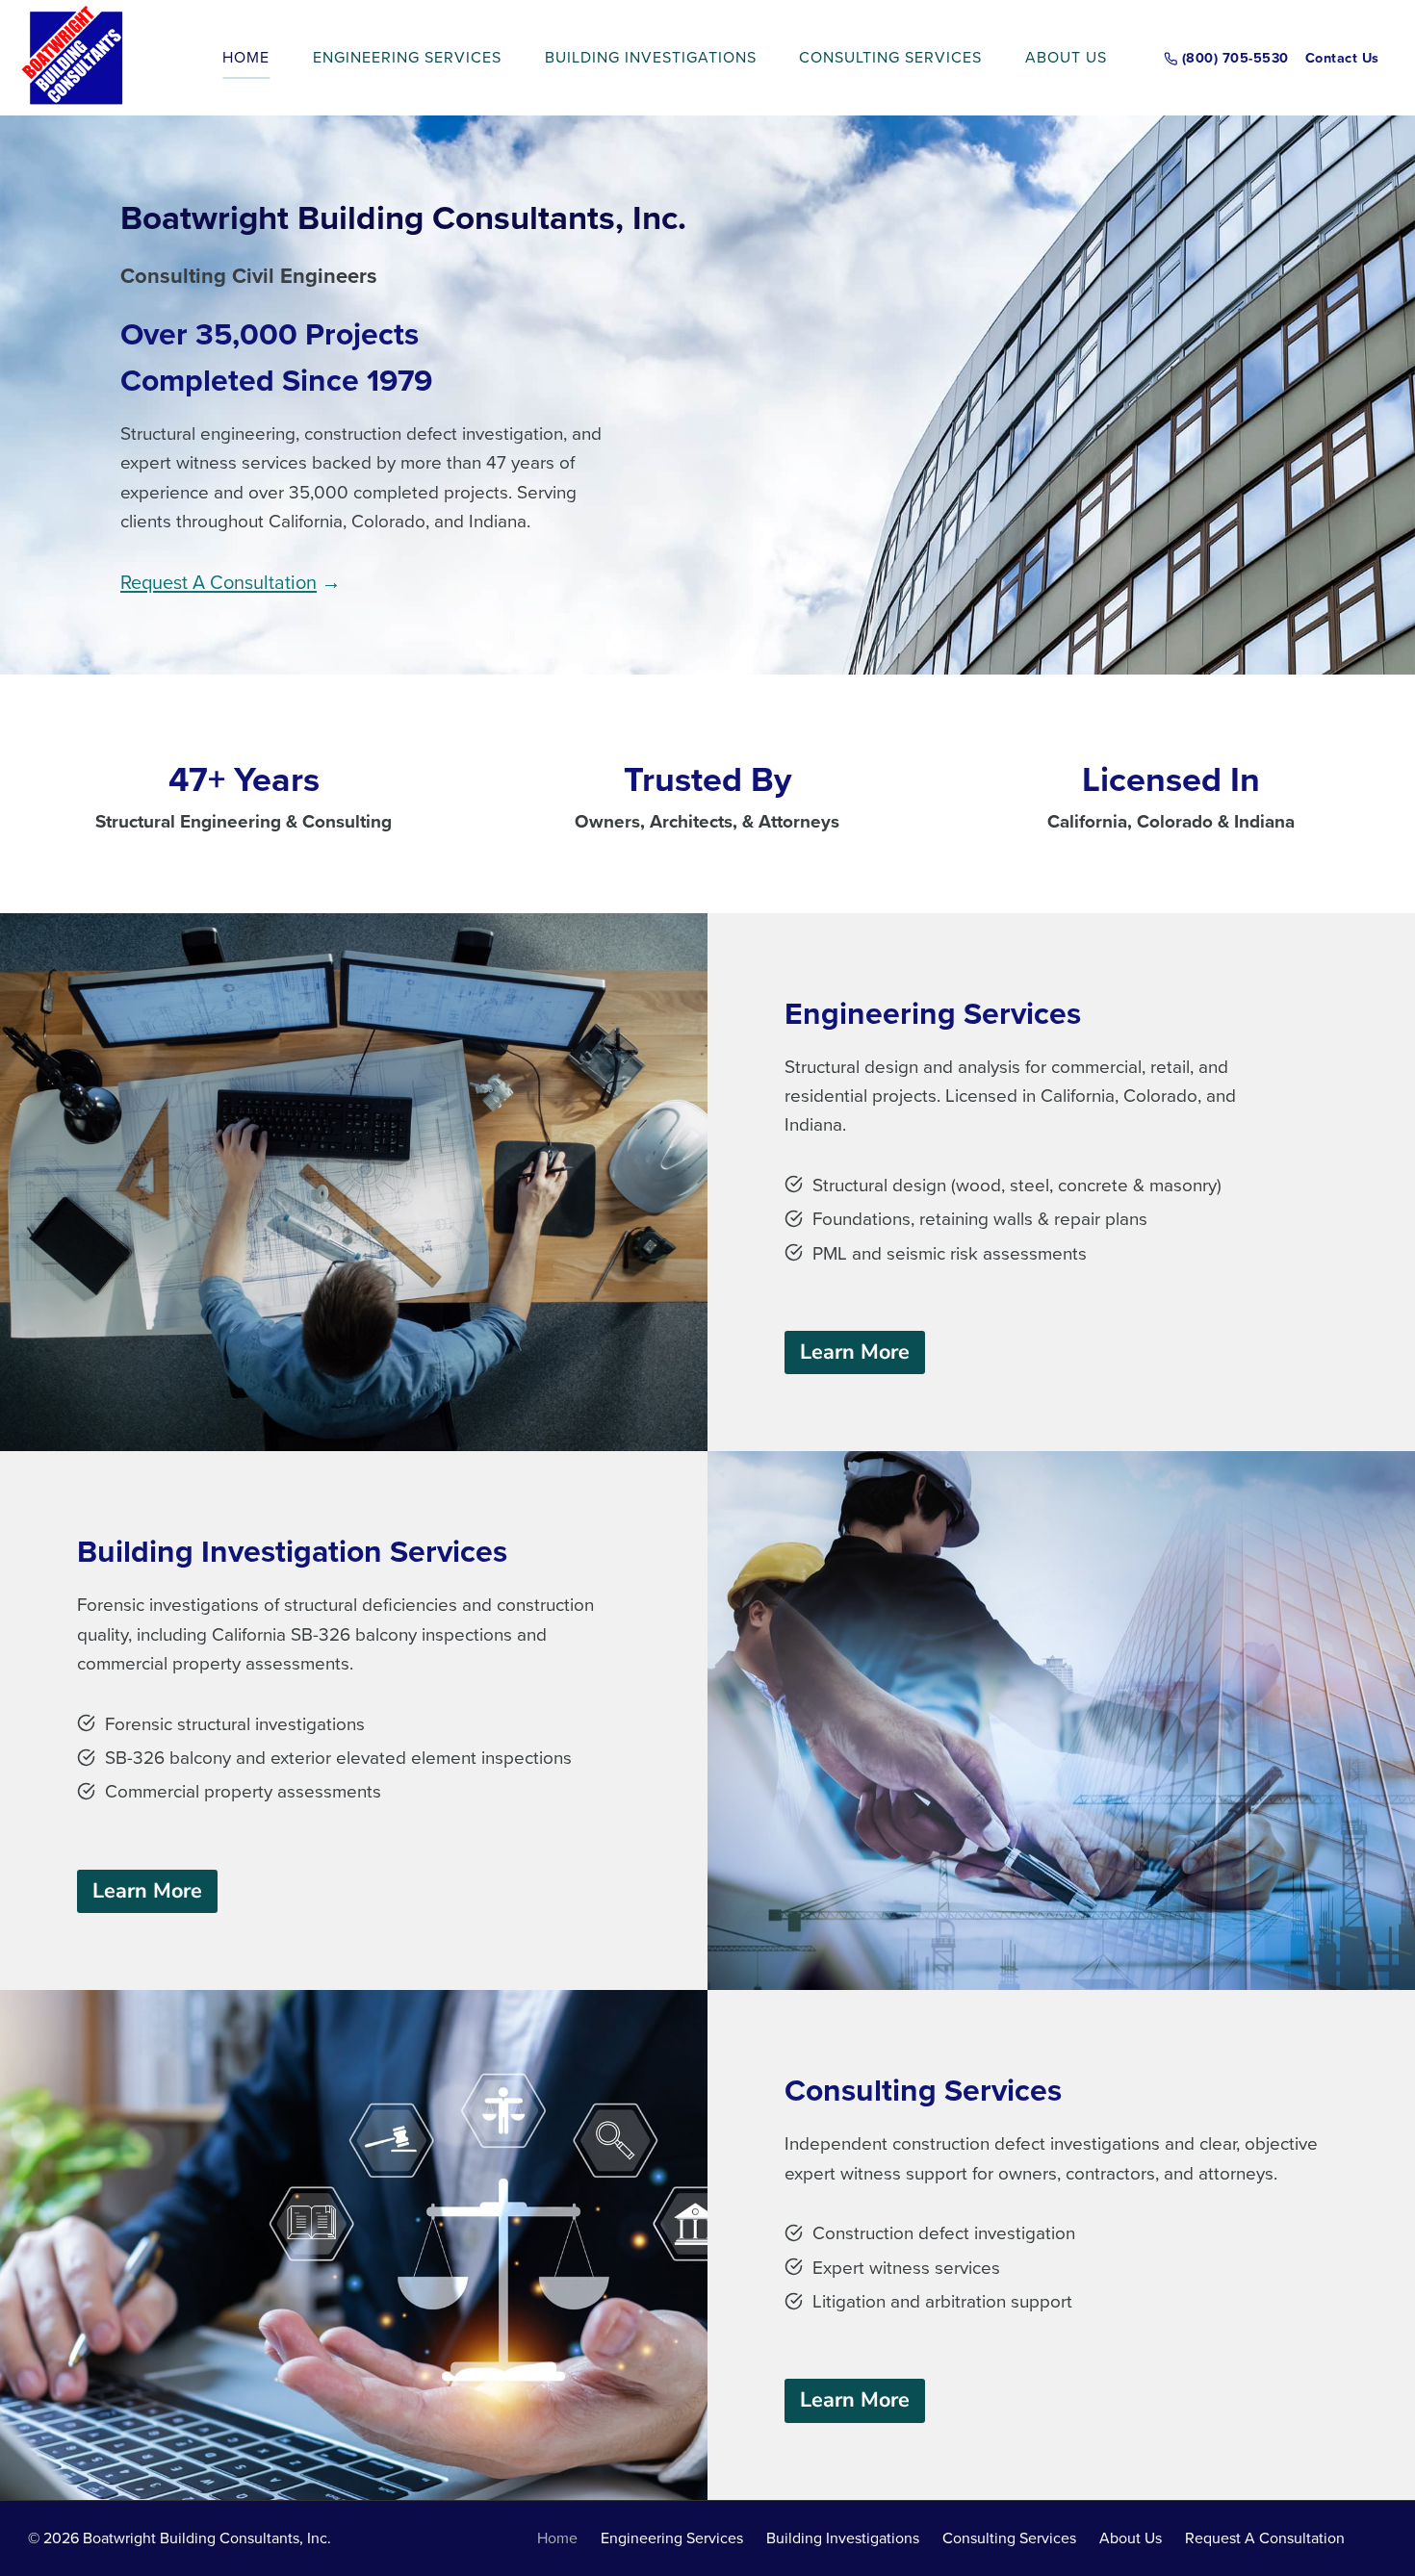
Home (246, 57)
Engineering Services (407, 57)
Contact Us (1342, 57)
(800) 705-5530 (1235, 57)
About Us (1066, 57)
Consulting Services (890, 57)
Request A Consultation (219, 582)
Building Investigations (651, 57)
